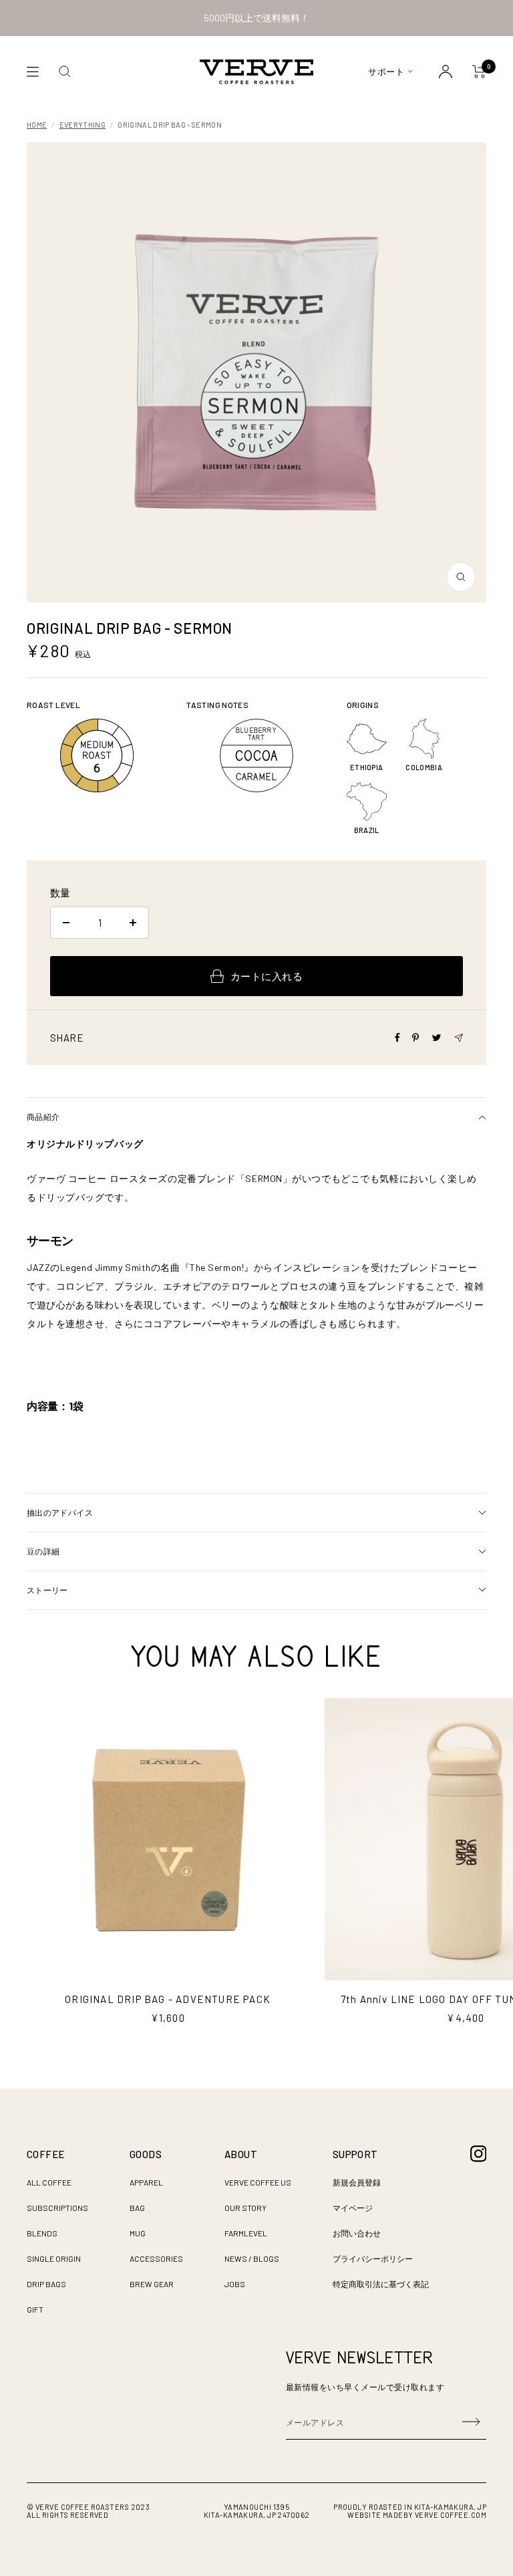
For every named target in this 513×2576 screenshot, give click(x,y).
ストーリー (47, 1590)
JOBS (235, 2284)
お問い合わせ (357, 2233)
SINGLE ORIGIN (54, 2258)
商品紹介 (43, 1117)
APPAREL (146, 2182)
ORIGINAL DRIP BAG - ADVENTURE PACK (168, 1999)
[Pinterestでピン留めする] (415, 1038)
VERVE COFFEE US (258, 2182)
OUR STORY (245, 2208)
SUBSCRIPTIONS (57, 2208)
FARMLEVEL (246, 2233)
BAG (137, 2208)
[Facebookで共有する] (397, 1038)
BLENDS (42, 2233)
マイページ (353, 2208)
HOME (37, 125)
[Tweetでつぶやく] (437, 1038)
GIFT (35, 2309)
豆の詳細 (43, 1551)
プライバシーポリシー (373, 2258)
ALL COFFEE (49, 2182)
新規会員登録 (357, 2182)
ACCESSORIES (156, 2258)
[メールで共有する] (459, 1038)
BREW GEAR (152, 2284)
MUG (138, 2233)
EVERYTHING (82, 125)
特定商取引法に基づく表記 (381, 2284)
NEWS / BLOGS (252, 2258)
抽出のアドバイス (60, 1512)
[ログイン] (446, 72)
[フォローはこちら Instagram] (479, 2154)
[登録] (471, 2422)
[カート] (479, 72)
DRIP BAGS (46, 2284)
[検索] (65, 72)
